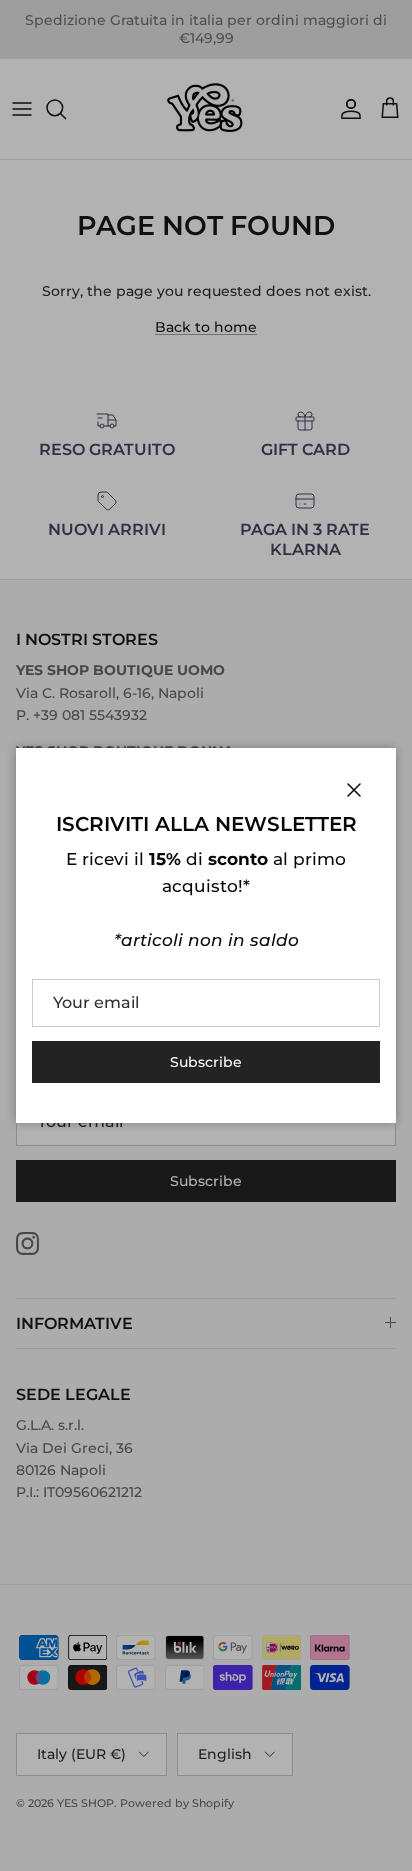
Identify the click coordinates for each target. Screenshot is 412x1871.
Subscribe (206, 1062)
